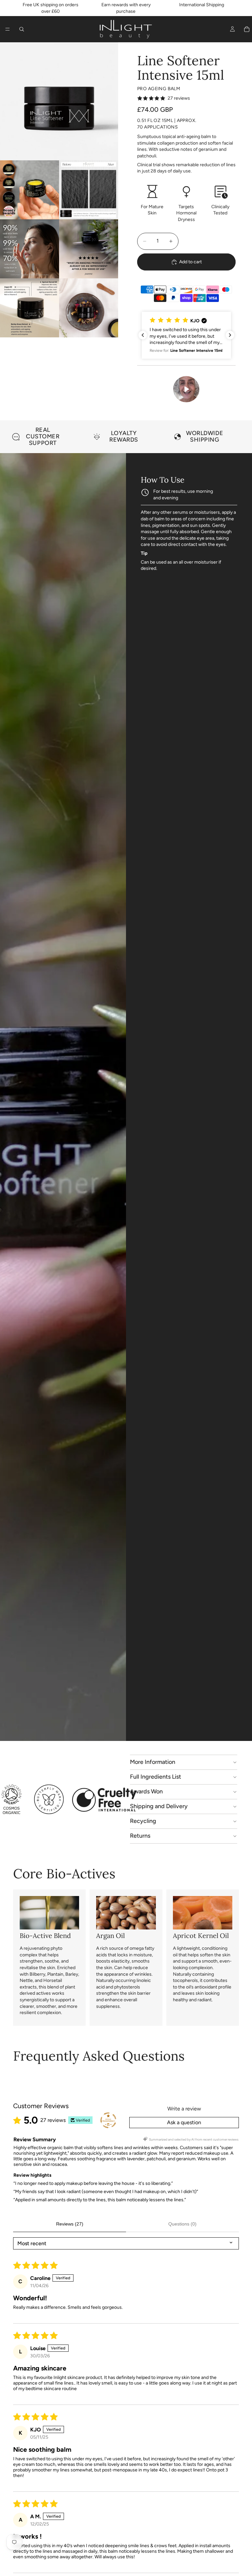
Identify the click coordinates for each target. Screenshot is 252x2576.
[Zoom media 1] (59, 101)
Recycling (143, 1821)
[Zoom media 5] (89, 249)
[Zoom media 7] (89, 308)
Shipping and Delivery (159, 1806)
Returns (140, 1836)
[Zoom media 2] (30, 190)
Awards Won (146, 1791)
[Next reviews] (230, 335)
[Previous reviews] (143, 335)
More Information (153, 1762)
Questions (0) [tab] (182, 2224)
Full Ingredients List (156, 1777)
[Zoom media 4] (30, 249)
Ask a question (184, 2122)
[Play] (186, 389)
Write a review (184, 2109)
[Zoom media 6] (30, 308)
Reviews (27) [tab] (70, 2224)
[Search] (22, 29)
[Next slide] (232, 437)
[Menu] (8, 29)
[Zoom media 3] (89, 190)
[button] (186, 335)
